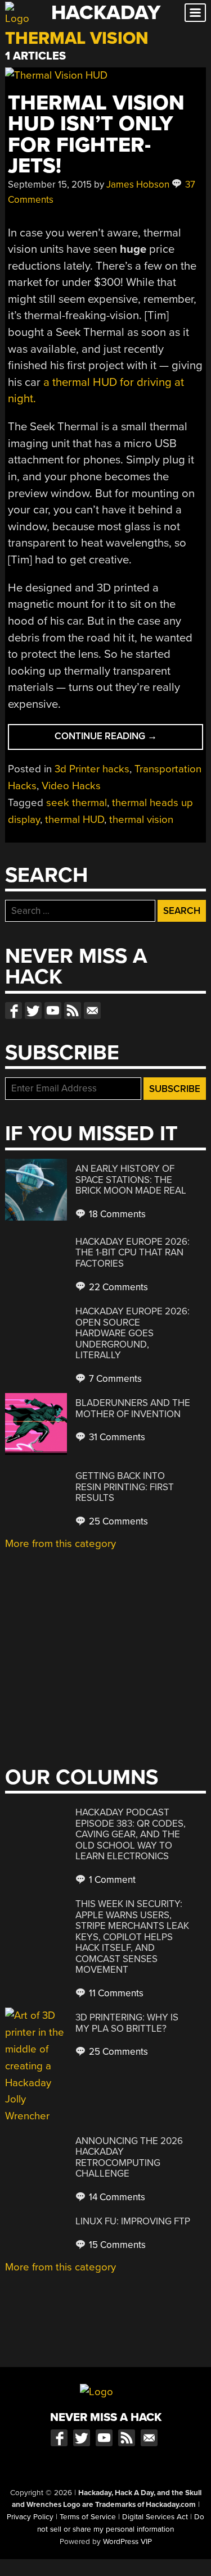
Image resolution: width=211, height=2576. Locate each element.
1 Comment (111, 1880)
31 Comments (116, 1437)
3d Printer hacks (92, 769)
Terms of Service (88, 2517)
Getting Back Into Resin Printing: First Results (125, 1487)
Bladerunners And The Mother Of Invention (133, 1408)
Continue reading (124, 739)
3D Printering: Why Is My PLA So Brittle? (127, 2023)
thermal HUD (75, 820)
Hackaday (106, 13)
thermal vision (141, 820)
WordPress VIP (127, 2542)
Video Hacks (71, 786)
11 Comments (115, 1993)
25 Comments (117, 1521)
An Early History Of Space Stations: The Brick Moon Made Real (131, 1180)
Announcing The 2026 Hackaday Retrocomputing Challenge (129, 2158)
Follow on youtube (53, 1011)
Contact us (92, 1011)
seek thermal (77, 803)
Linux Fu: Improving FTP (133, 2221)
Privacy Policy (30, 2517)
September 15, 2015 (50, 185)
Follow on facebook (14, 1011)
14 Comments (116, 2197)
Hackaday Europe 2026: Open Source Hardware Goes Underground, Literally (133, 1333)
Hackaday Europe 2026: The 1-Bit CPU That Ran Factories (133, 1253)
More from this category (60, 1544)
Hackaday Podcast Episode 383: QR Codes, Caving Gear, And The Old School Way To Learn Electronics (131, 1834)
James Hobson (138, 185)
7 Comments (114, 1379)
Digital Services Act (155, 2517)
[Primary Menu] (195, 13)
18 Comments (116, 1214)
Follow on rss (73, 1011)
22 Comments (117, 1287)
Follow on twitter (33, 1011)
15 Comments (116, 2245)
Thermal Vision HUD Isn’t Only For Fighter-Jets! (96, 135)
